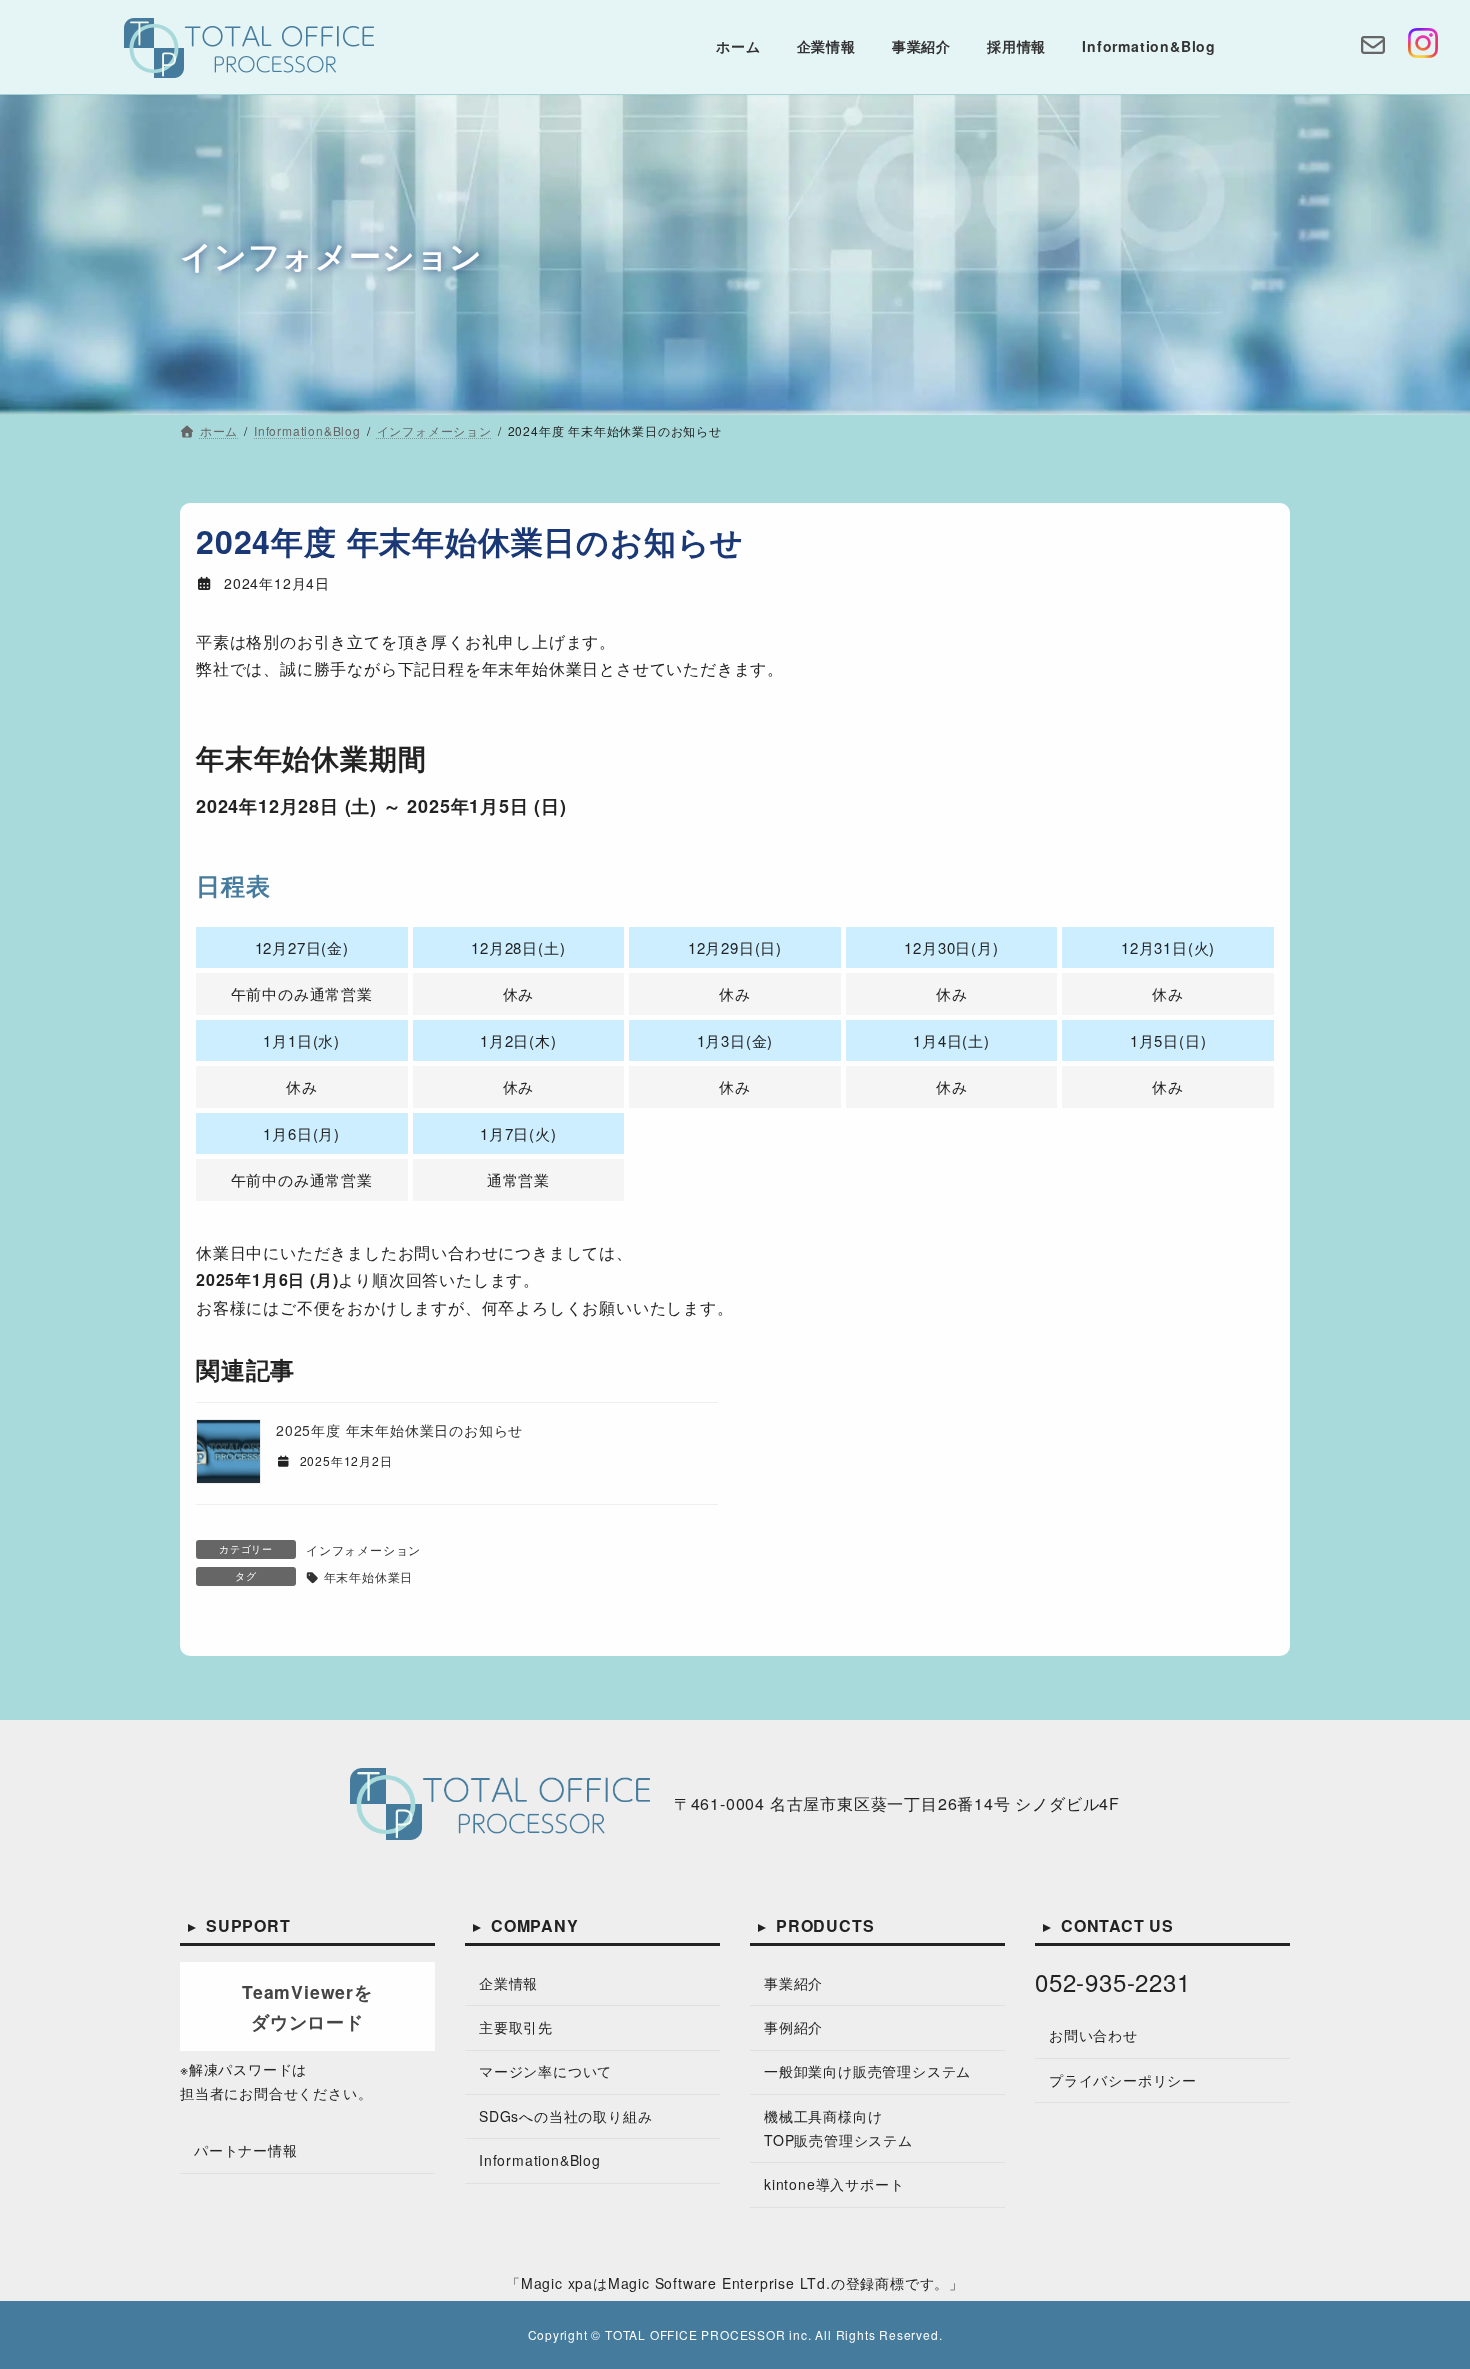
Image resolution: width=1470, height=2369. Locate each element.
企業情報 (508, 1982)
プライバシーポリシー (1123, 2079)
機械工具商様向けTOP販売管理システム (838, 2127)
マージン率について (545, 2071)
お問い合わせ (1093, 2035)
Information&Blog (540, 2160)
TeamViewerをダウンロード (307, 2005)
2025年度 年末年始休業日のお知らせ (399, 1430)
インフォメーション (363, 1549)
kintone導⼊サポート (834, 2183)
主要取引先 (516, 2027)
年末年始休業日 (368, 1576)
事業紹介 (793, 1982)
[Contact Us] (1373, 47)
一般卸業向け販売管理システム (867, 2071)
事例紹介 (793, 2027)
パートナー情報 (246, 2150)
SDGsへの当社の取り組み (565, 2115)
